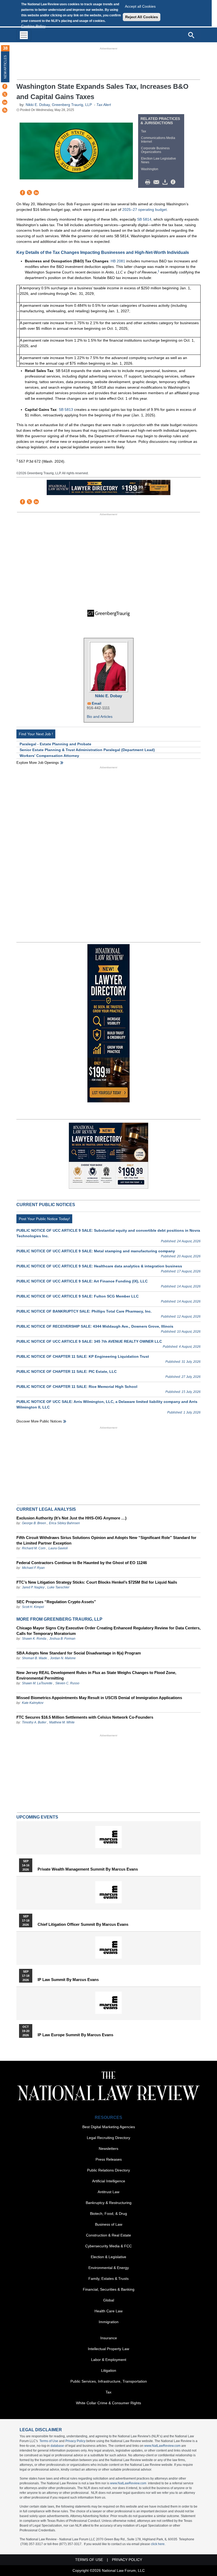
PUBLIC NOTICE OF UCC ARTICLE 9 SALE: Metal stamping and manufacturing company (96, 1251)
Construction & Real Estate (108, 2235)
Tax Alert (104, 105)
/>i (174, 182)
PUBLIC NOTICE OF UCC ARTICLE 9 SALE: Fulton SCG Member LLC (78, 1296)
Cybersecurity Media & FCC (108, 2246)
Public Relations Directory (108, 2170)
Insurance (109, 2338)
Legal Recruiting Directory (108, 2138)
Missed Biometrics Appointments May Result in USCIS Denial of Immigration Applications (99, 1698)
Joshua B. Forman (62, 1639)
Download (166, 182)
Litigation (109, 2370)
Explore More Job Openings (38, 763)
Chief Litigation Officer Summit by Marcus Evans (83, 1924)
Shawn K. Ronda (34, 1639)
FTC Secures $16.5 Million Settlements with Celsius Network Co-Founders (85, 1717)
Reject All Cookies (142, 17)
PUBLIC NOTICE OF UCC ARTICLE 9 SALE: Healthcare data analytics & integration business (99, 1266)
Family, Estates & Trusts (108, 2279)
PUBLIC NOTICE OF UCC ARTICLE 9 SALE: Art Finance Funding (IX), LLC (82, 1281)
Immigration (109, 2322)
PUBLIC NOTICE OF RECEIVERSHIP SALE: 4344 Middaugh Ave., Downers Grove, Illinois (95, 1326)
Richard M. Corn (34, 1548)
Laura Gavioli (58, 1548)
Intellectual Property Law (108, 2349)
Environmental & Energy (109, 2268)
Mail (157, 182)
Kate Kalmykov (33, 1703)
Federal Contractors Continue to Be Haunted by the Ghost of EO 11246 (82, 1563)
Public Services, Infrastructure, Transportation (109, 2381)
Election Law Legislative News (159, 160)
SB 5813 (66, 410)
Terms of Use (49, 2441)
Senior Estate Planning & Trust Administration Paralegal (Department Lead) (87, 750)
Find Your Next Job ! (36, 734)
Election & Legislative (108, 2257)
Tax (144, 131)
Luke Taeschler (58, 1587)
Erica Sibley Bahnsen (64, 1523)
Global (109, 2300)
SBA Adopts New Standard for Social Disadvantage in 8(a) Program (79, 1653)
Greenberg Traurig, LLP (72, 105)
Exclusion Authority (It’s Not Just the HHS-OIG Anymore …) (71, 1518)
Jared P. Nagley (33, 1587)
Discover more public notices (39, 1421)
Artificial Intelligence (109, 2181)
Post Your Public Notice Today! (44, 1219)
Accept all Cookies (140, 6)
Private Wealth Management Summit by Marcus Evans (88, 1869)
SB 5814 (144, 219)
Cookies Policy (33, 26)
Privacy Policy (75, 2441)
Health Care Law (108, 2311)
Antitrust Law (108, 2192)
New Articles (5, 67)
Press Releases (109, 2159)
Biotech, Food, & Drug (108, 2214)
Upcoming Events (37, 1817)
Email (97, 703)
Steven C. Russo (67, 1683)
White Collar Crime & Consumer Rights (108, 2403)
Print (149, 182)
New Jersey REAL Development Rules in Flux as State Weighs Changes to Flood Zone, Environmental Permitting (96, 1675)
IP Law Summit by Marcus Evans (68, 1980)
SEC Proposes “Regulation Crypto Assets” (56, 1602)
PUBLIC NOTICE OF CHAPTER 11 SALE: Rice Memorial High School (77, 1387)
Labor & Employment (109, 2360)
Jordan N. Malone (63, 1658)
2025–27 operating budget (144, 210)
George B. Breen (34, 1523)
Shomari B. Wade (35, 1658)
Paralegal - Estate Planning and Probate (55, 744)
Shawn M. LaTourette (37, 1683)
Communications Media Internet (158, 140)
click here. (158, 2544)
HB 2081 (118, 261)
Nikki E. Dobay (38, 105)
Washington (150, 169)
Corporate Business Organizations (155, 150)
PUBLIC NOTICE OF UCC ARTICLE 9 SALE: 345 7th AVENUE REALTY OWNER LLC (89, 1341)
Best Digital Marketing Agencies (109, 2127)
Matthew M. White (62, 1722)
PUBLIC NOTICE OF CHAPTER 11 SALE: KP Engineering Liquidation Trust (83, 1356)
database (57, 2446)
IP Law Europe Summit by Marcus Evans (75, 2035)
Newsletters (108, 2149)
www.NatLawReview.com (162, 2446)
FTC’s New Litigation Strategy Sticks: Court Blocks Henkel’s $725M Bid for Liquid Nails (97, 1582)
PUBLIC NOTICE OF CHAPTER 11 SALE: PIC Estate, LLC (67, 1371)
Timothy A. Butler (34, 1722)
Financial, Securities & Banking (109, 2289)
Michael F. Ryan (33, 1568)
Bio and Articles (100, 717)
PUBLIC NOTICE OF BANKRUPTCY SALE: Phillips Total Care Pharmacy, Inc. (84, 1311)
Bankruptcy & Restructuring (109, 2203)
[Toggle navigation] (24, 35)
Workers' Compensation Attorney (49, 756)
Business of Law (109, 2224)
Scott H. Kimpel (33, 1607)
